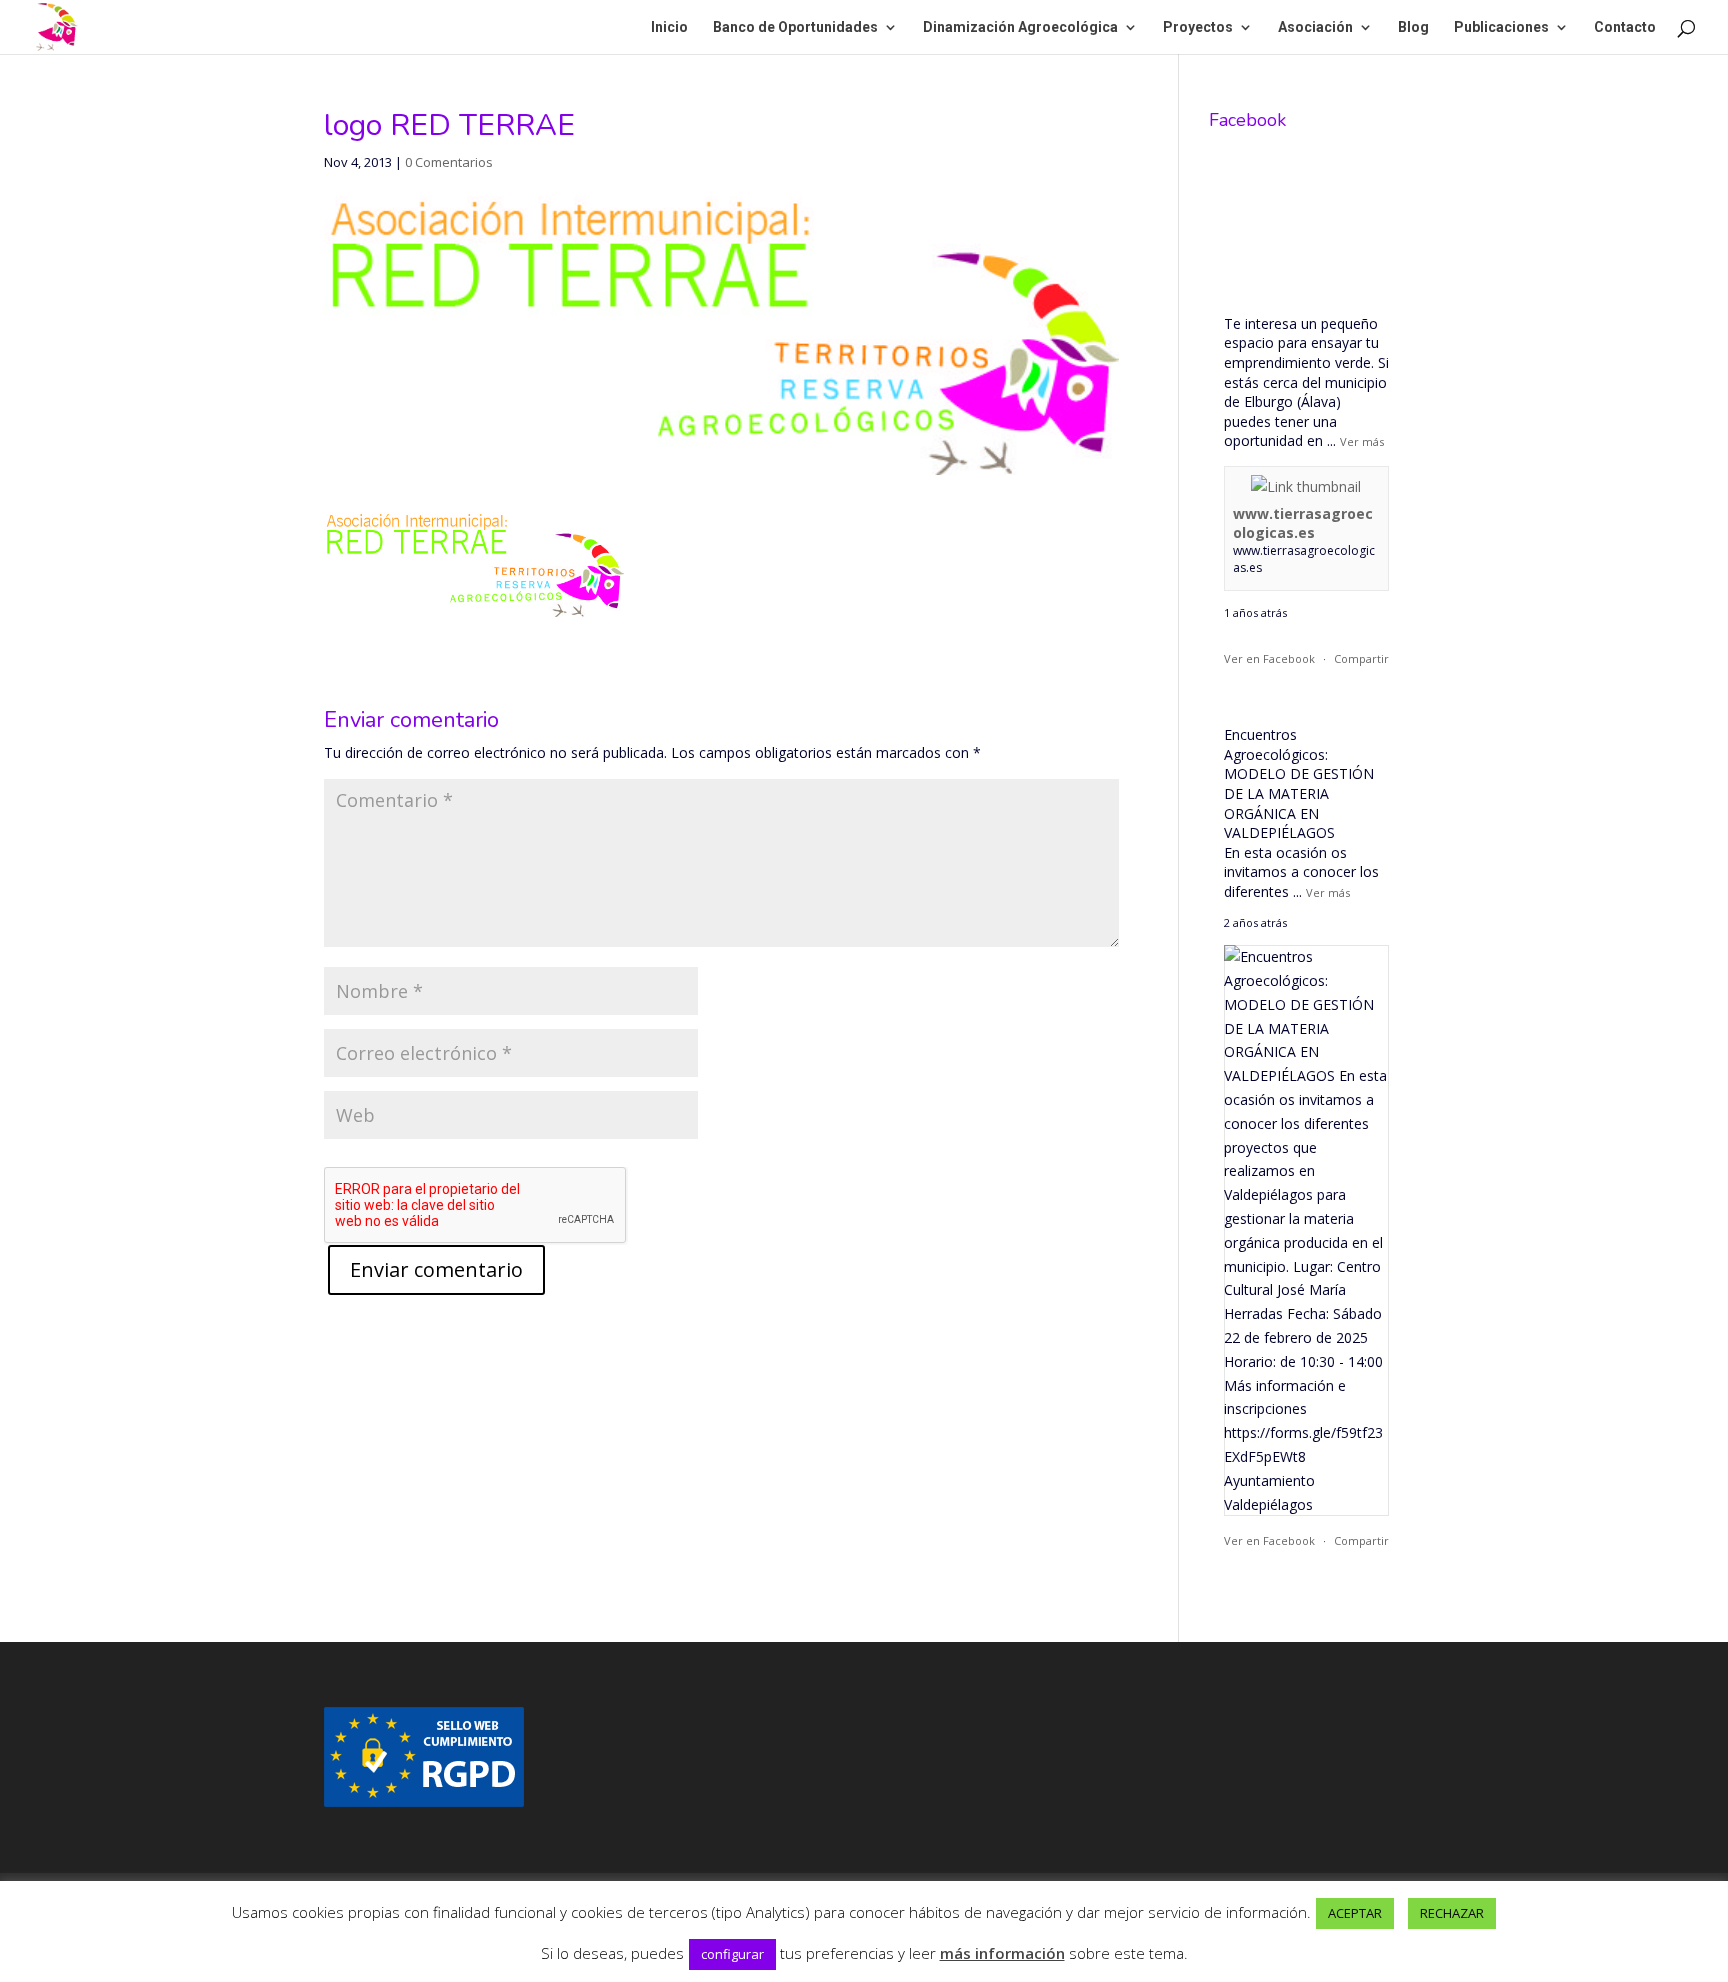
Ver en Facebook (1269, 658)
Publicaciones (1501, 27)
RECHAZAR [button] (1452, 1913)
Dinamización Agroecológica (1020, 27)
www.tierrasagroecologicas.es (1303, 523)
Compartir (1361, 658)
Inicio (669, 27)
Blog (1413, 27)
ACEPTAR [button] (1355, 1913)
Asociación (1315, 27)
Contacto (1625, 27)
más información (1002, 1953)
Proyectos (1198, 27)
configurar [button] (732, 1954)
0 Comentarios (449, 162)
